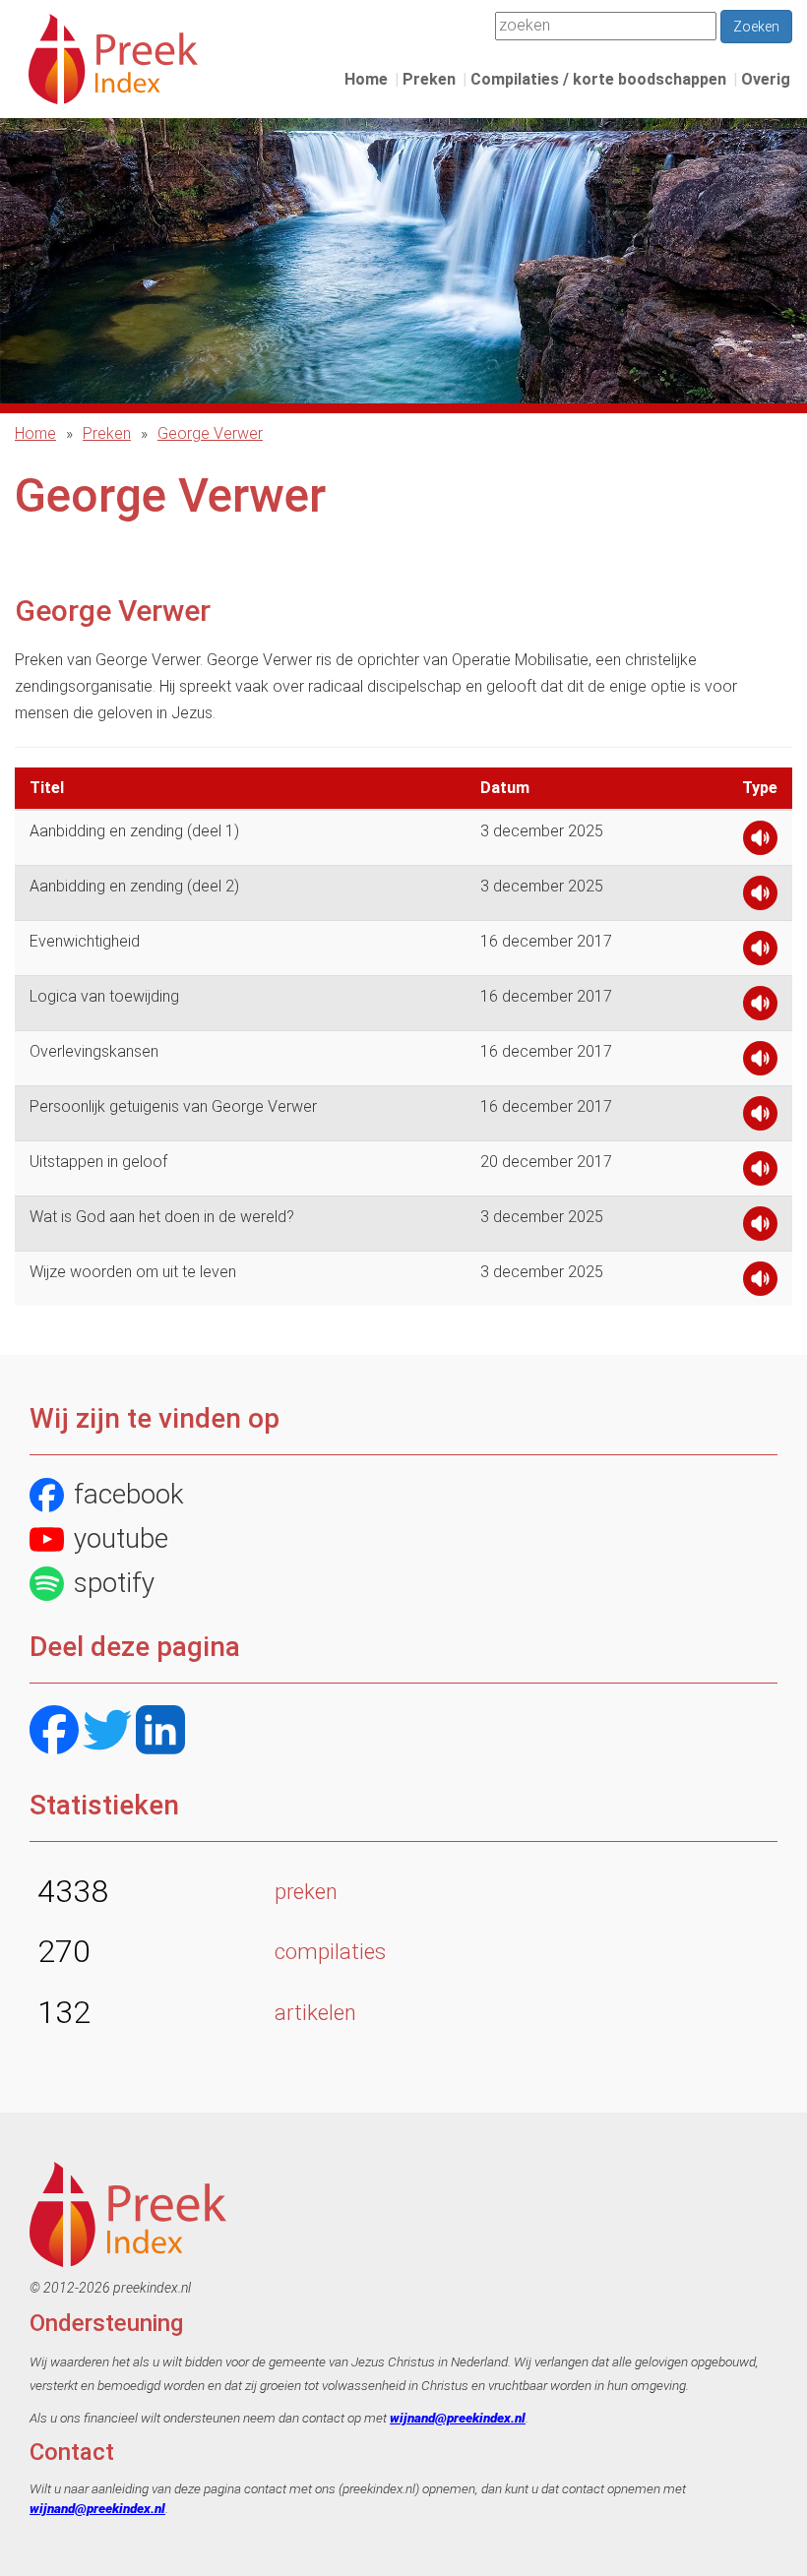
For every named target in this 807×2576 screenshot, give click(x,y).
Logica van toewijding (104, 996)
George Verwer (210, 433)
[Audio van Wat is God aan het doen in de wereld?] (760, 1228)
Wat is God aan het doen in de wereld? (162, 1217)
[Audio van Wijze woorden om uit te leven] (760, 1284)
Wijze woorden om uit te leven (133, 1272)
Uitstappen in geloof (98, 1162)
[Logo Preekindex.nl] (113, 58)
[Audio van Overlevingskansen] (760, 1063)
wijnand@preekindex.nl (458, 2418)
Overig (766, 79)
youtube (121, 1538)
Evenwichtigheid (85, 941)
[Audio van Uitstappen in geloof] (760, 1173)
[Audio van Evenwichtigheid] (760, 953)
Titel (47, 788)
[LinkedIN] (160, 1732)
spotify (114, 1583)
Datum (505, 788)
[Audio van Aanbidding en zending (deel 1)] (760, 843)
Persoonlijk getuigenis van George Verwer (173, 1106)
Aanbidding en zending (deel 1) (134, 831)
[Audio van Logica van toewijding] (760, 1008)
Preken (429, 79)
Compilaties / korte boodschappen (598, 79)
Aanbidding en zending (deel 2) (134, 886)
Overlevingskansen (94, 1051)
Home (366, 79)
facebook (129, 1494)
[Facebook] (54, 1732)
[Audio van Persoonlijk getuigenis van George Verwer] (760, 1118)
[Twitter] (107, 1732)
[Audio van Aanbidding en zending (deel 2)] (760, 898)
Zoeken (756, 27)
